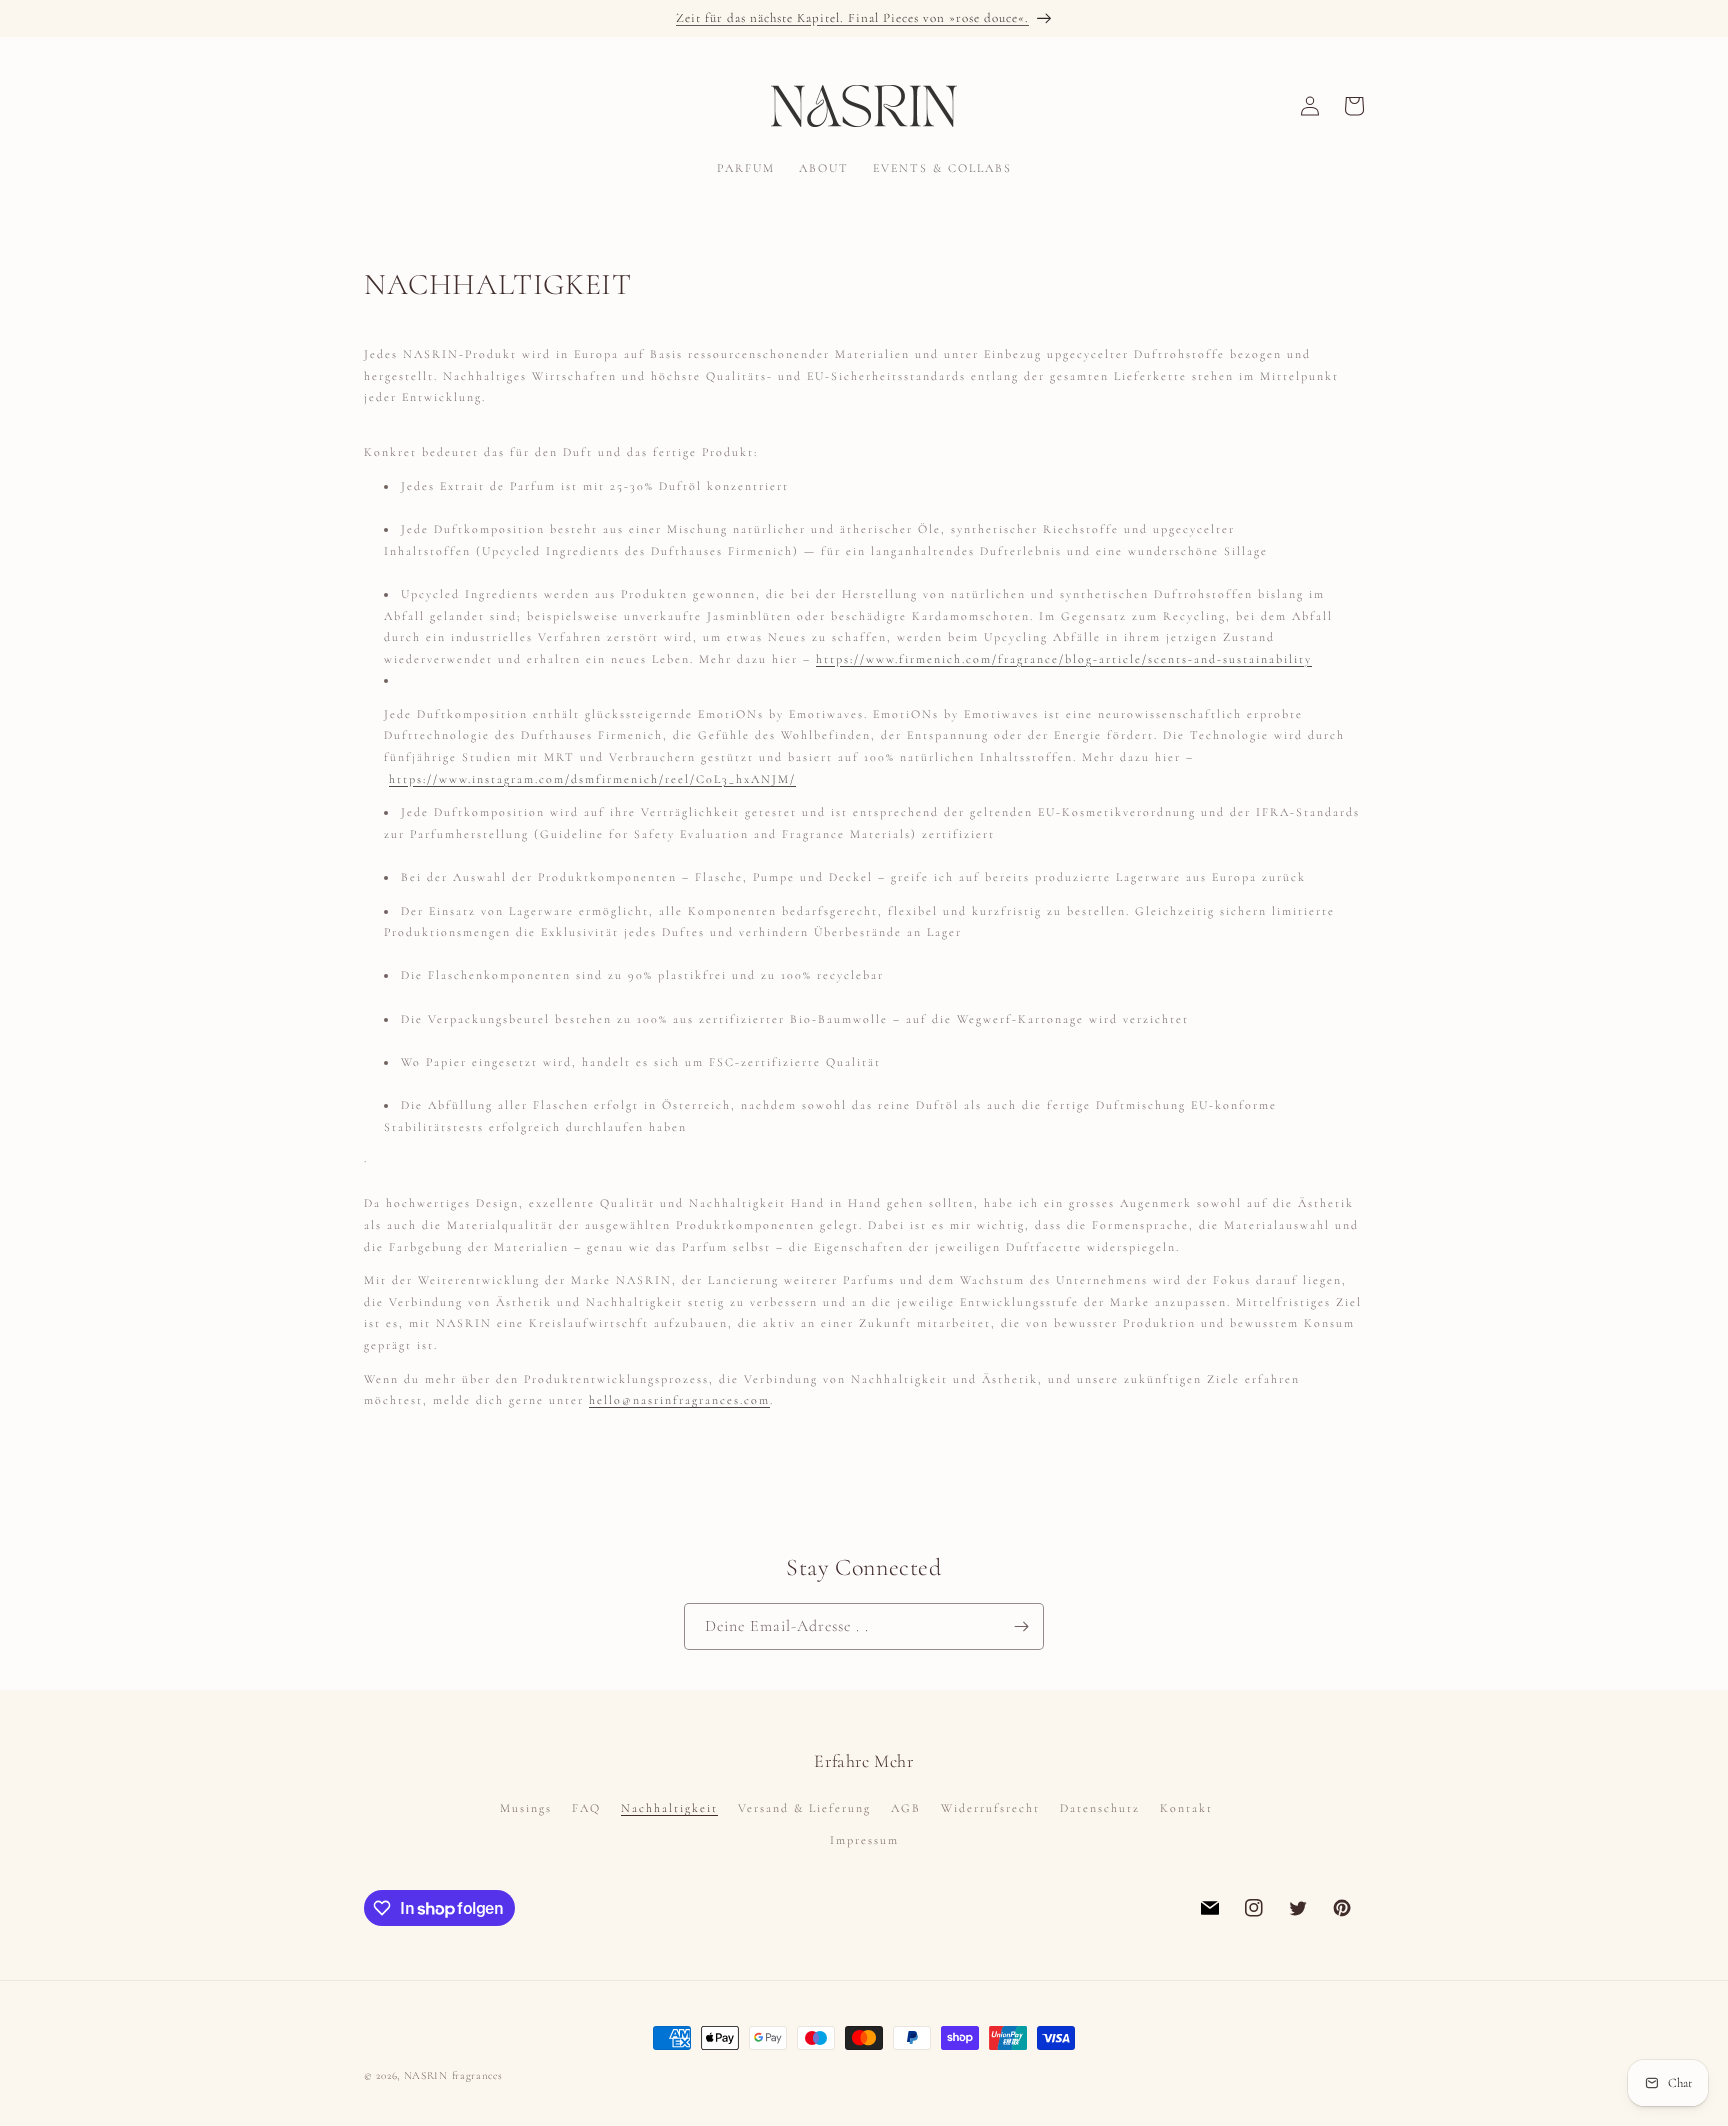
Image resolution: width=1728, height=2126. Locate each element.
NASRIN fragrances (453, 2075)
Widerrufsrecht (990, 1808)
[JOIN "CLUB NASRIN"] (1021, 1626)
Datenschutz (1100, 1808)
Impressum (864, 1840)
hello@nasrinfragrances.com (679, 1400)
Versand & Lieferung (804, 1808)
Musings (526, 1808)
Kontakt (1186, 1808)
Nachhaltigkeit (669, 1808)
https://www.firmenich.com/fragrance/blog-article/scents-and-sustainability (1064, 659)
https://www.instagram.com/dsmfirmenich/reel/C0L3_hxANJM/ (592, 779)
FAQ (586, 1808)
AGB (906, 1808)
